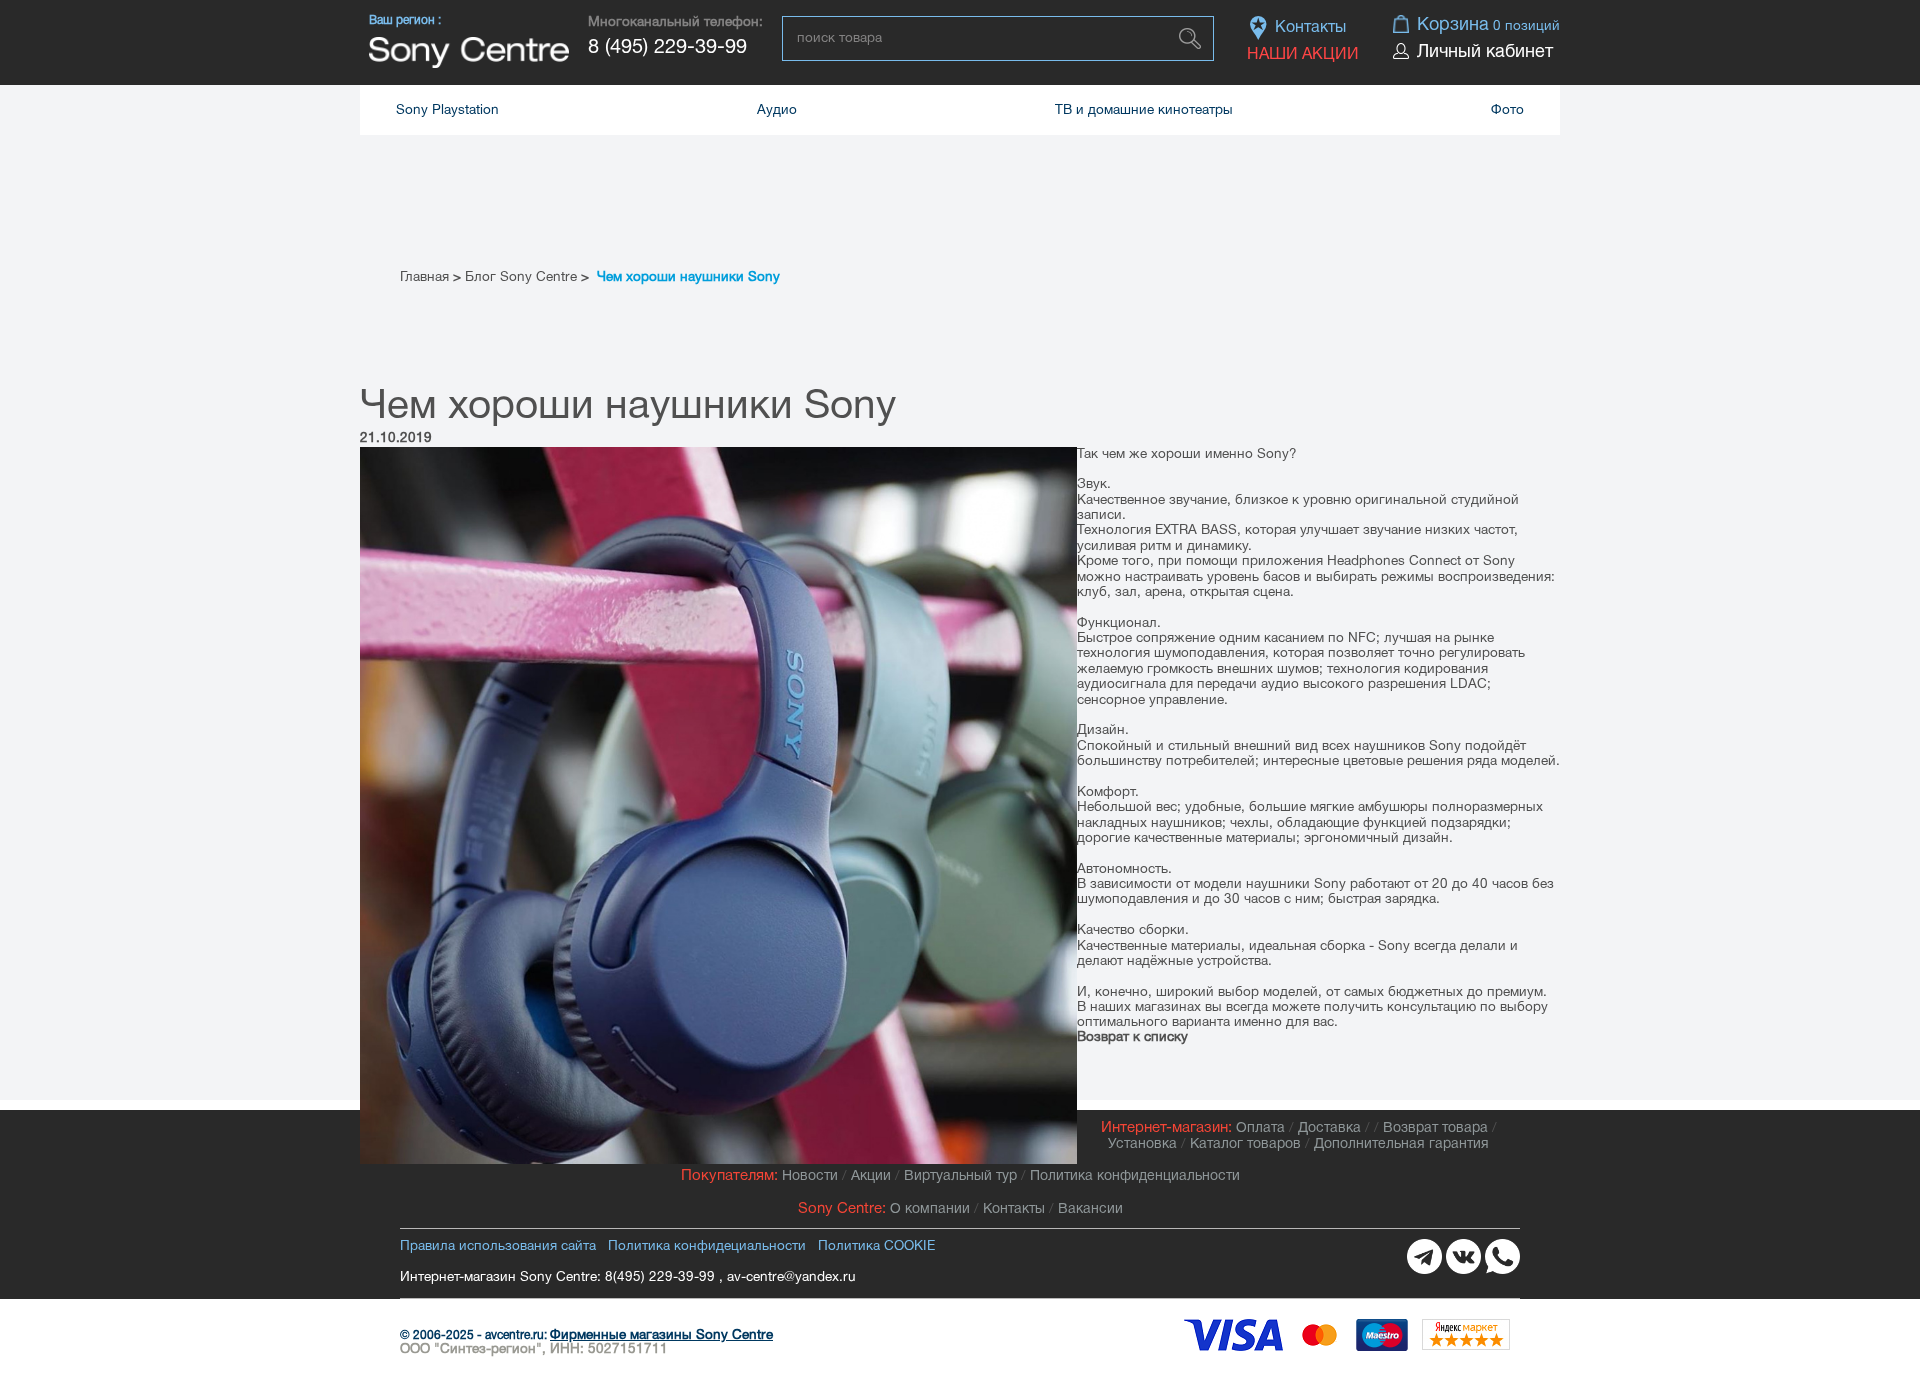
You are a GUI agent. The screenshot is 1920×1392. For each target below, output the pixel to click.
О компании (930, 1209)
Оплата (1260, 1128)
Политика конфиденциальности (1135, 1176)
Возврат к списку (1132, 1037)
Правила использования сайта (498, 1246)
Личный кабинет (1485, 52)
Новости (810, 1176)
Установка (1142, 1144)
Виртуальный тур (960, 1176)
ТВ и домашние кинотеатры (1144, 110)
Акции (871, 1176)
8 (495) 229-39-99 (667, 48)
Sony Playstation (447, 110)
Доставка (1329, 1128)
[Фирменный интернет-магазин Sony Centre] (469, 52)
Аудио (777, 110)
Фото (1507, 110)
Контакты (1310, 28)
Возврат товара (1435, 1128)
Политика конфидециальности (707, 1246)
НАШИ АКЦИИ (1303, 55)
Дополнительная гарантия (1401, 1144)
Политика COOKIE (876, 1246)
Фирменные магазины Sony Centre (661, 1335)
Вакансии (1090, 1209)
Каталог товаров (1245, 1144)
